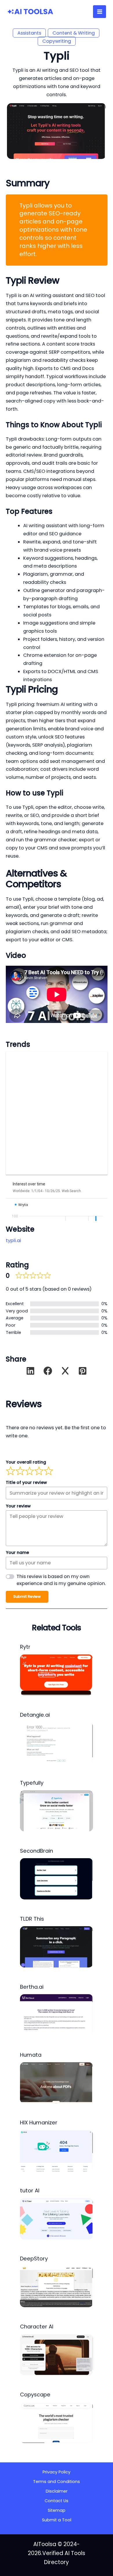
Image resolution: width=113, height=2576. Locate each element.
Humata (31, 2055)
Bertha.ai (32, 1987)
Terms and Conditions (57, 2482)
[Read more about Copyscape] (57, 2422)
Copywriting (57, 41)
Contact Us (57, 2501)
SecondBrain (37, 1851)
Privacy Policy (57, 2472)
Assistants (29, 33)
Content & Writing (74, 33)
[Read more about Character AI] (57, 2354)
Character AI (37, 2327)
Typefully (32, 1783)
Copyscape (35, 2395)
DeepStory (34, 2259)
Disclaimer (57, 2491)
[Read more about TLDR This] (57, 1947)
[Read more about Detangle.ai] (57, 1743)
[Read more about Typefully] (57, 1811)
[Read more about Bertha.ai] (57, 2014)
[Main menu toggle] (100, 12)
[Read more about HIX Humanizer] (57, 2150)
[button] (30, 1371)
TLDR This (32, 1919)
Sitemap (57, 2510)
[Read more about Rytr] (57, 1675)
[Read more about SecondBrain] (57, 1879)
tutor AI (30, 2191)
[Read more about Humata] (57, 2082)
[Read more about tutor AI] (57, 2218)
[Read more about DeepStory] (57, 2286)
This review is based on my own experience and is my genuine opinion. (61, 1580)
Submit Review (27, 1596)
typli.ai (13, 1240)
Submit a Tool (57, 2520)
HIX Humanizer (39, 2122)
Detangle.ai (35, 1715)
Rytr (25, 1647)
